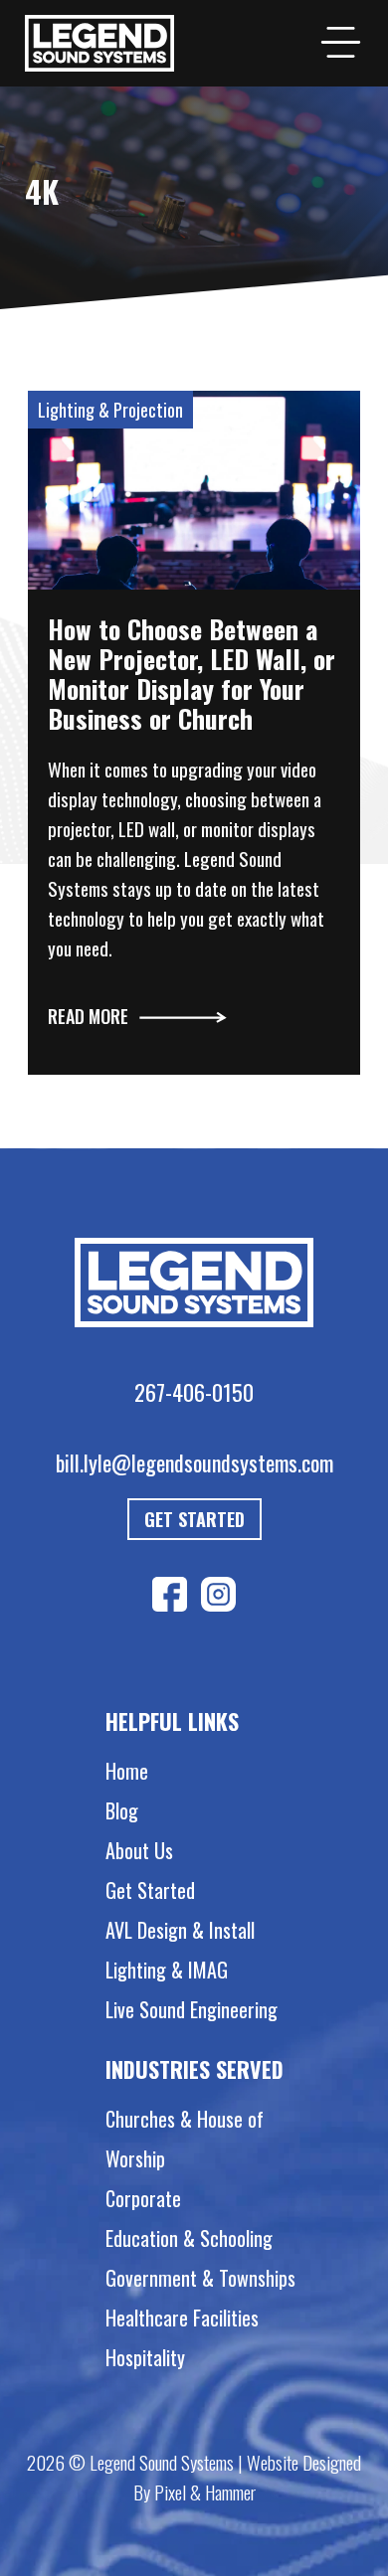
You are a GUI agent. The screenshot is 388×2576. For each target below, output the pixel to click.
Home (127, 1771)
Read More (88, 1016)
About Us (139, 1850)
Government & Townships (200, 2278)
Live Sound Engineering (192, 2009)
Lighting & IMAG (167, 1970)
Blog (122, 1810)
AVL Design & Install (180, 1930)
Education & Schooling (189, 2238)
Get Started (194, 1519)
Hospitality (145, 2357)
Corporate (143, 2198)
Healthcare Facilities (182, 2318)
